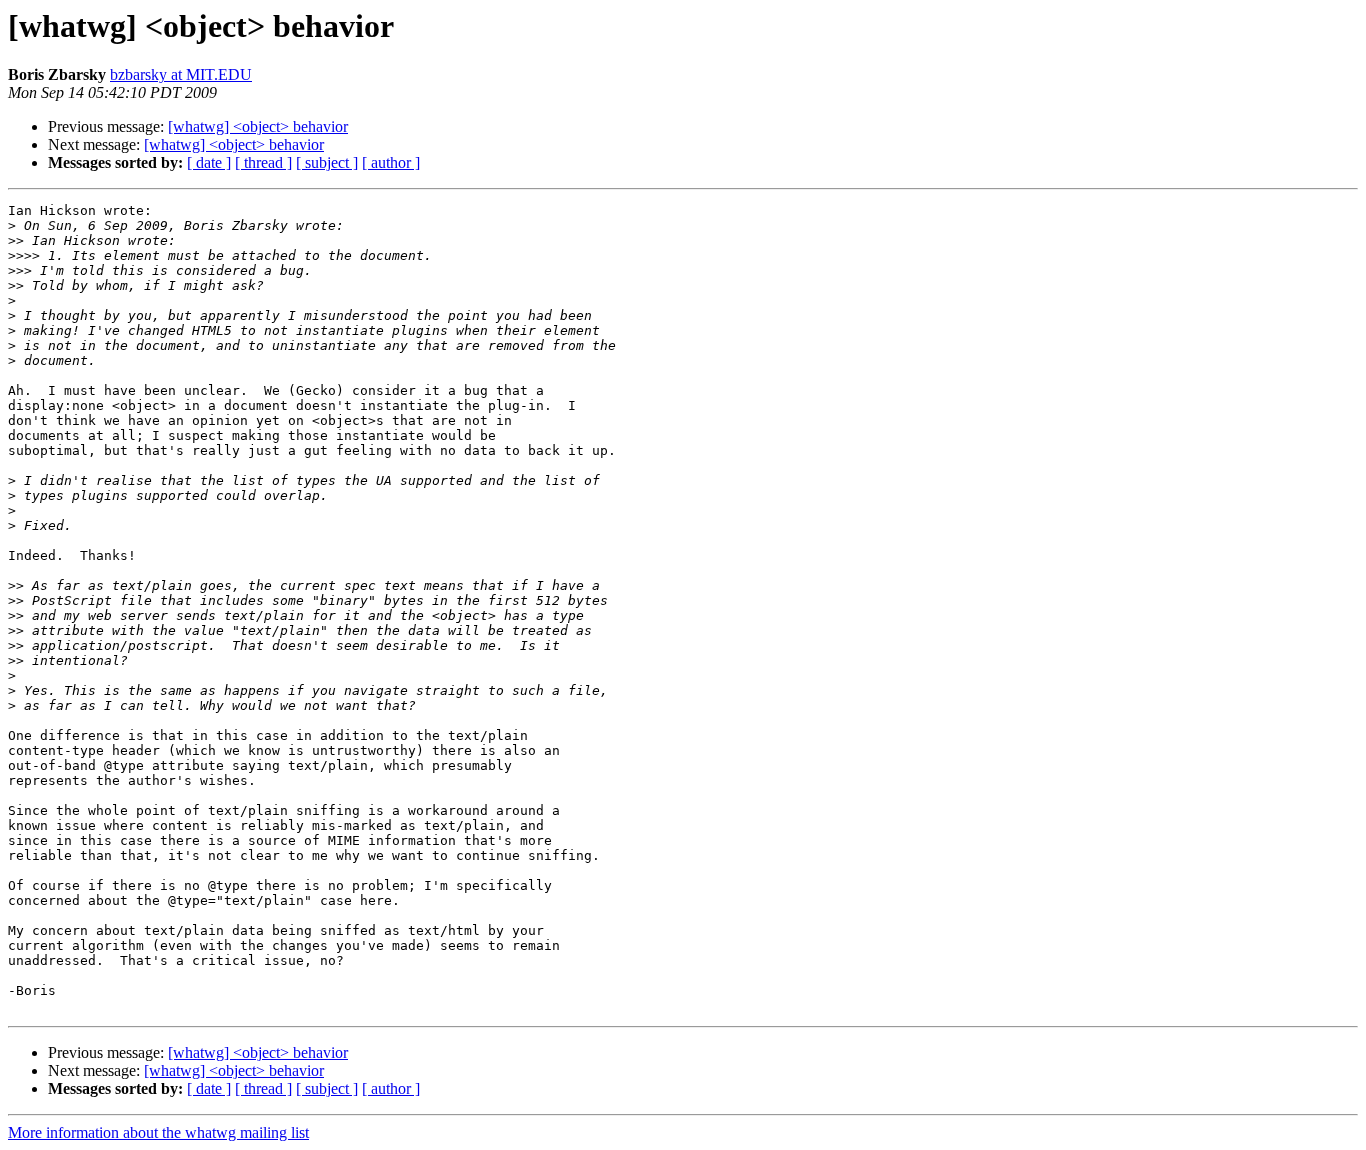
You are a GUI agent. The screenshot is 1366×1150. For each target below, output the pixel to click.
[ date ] (209, 162)
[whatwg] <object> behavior (258, 126)
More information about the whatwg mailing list (158, 1132)
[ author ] (391, 162)
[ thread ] (263, 162)
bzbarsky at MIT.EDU (181, 74)
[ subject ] (327, 162)
